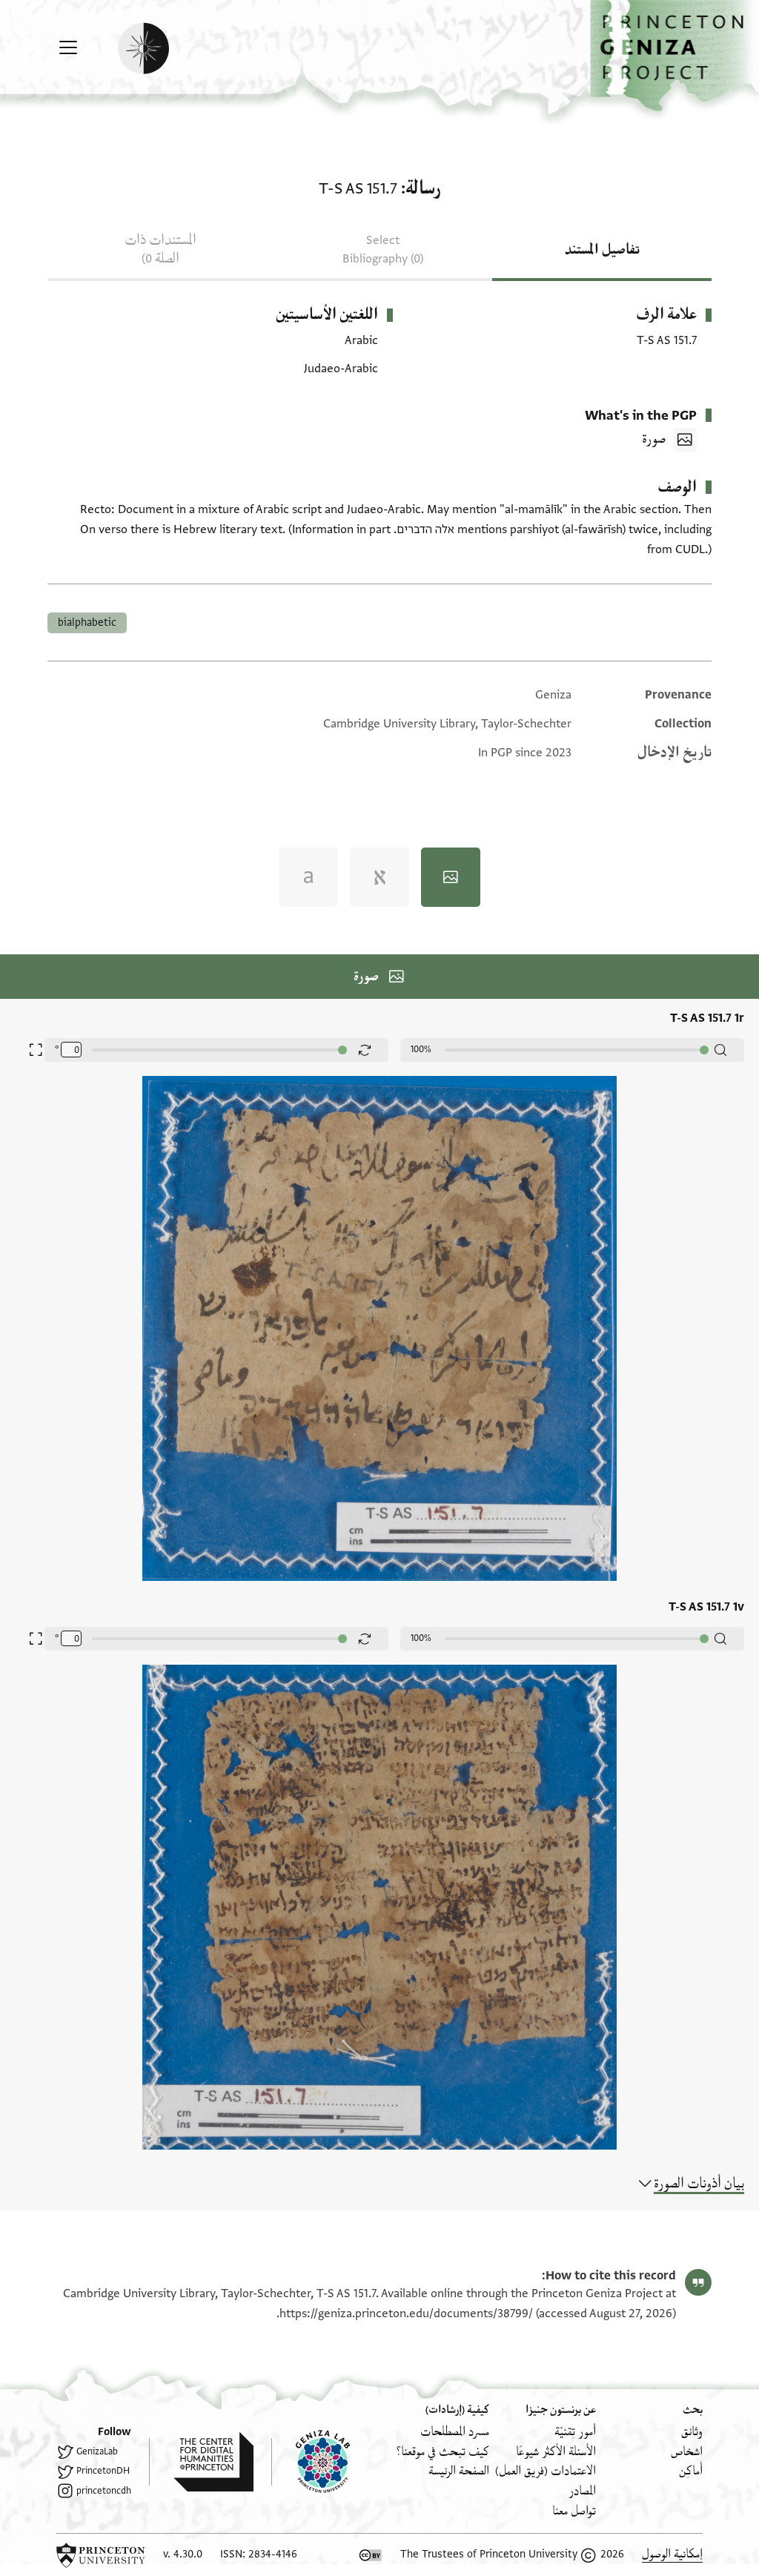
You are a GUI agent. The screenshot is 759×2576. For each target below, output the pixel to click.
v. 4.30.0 (183, 2554)
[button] (675, 56)
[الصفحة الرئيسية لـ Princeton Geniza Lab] (311, 2462)
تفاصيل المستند (602, 250)
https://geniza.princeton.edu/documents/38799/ (406, 2314)
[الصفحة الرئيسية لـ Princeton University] (101, 2555)
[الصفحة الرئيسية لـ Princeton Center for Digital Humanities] (201, 2462)
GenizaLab (97, 2451)
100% (421, 1049)
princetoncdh (104, 2491)
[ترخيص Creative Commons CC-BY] (371, 2555)
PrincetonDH (103, 2471)
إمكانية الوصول (672, 2554)
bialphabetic (87, 622)
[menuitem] (692, 2432)
